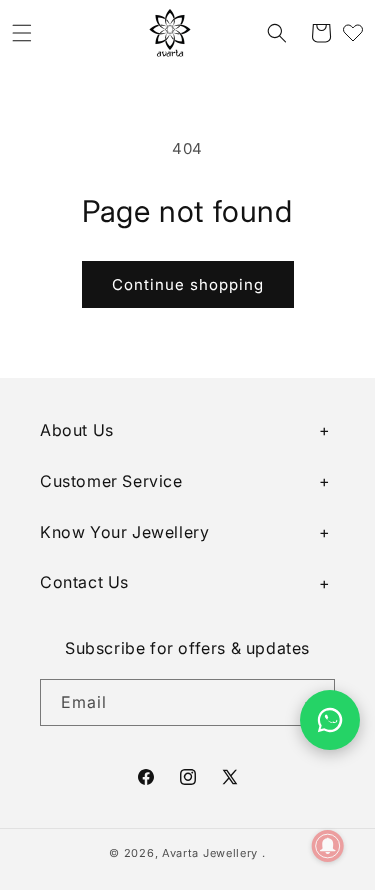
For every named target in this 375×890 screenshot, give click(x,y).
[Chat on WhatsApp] (330, 720)
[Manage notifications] (328, 846)
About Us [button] (77, 430)
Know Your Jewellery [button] (124, 532)
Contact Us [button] (84, 582)
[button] (22, 33)
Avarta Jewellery (210, 853)
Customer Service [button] (111, 481)
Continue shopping (188, 284)
